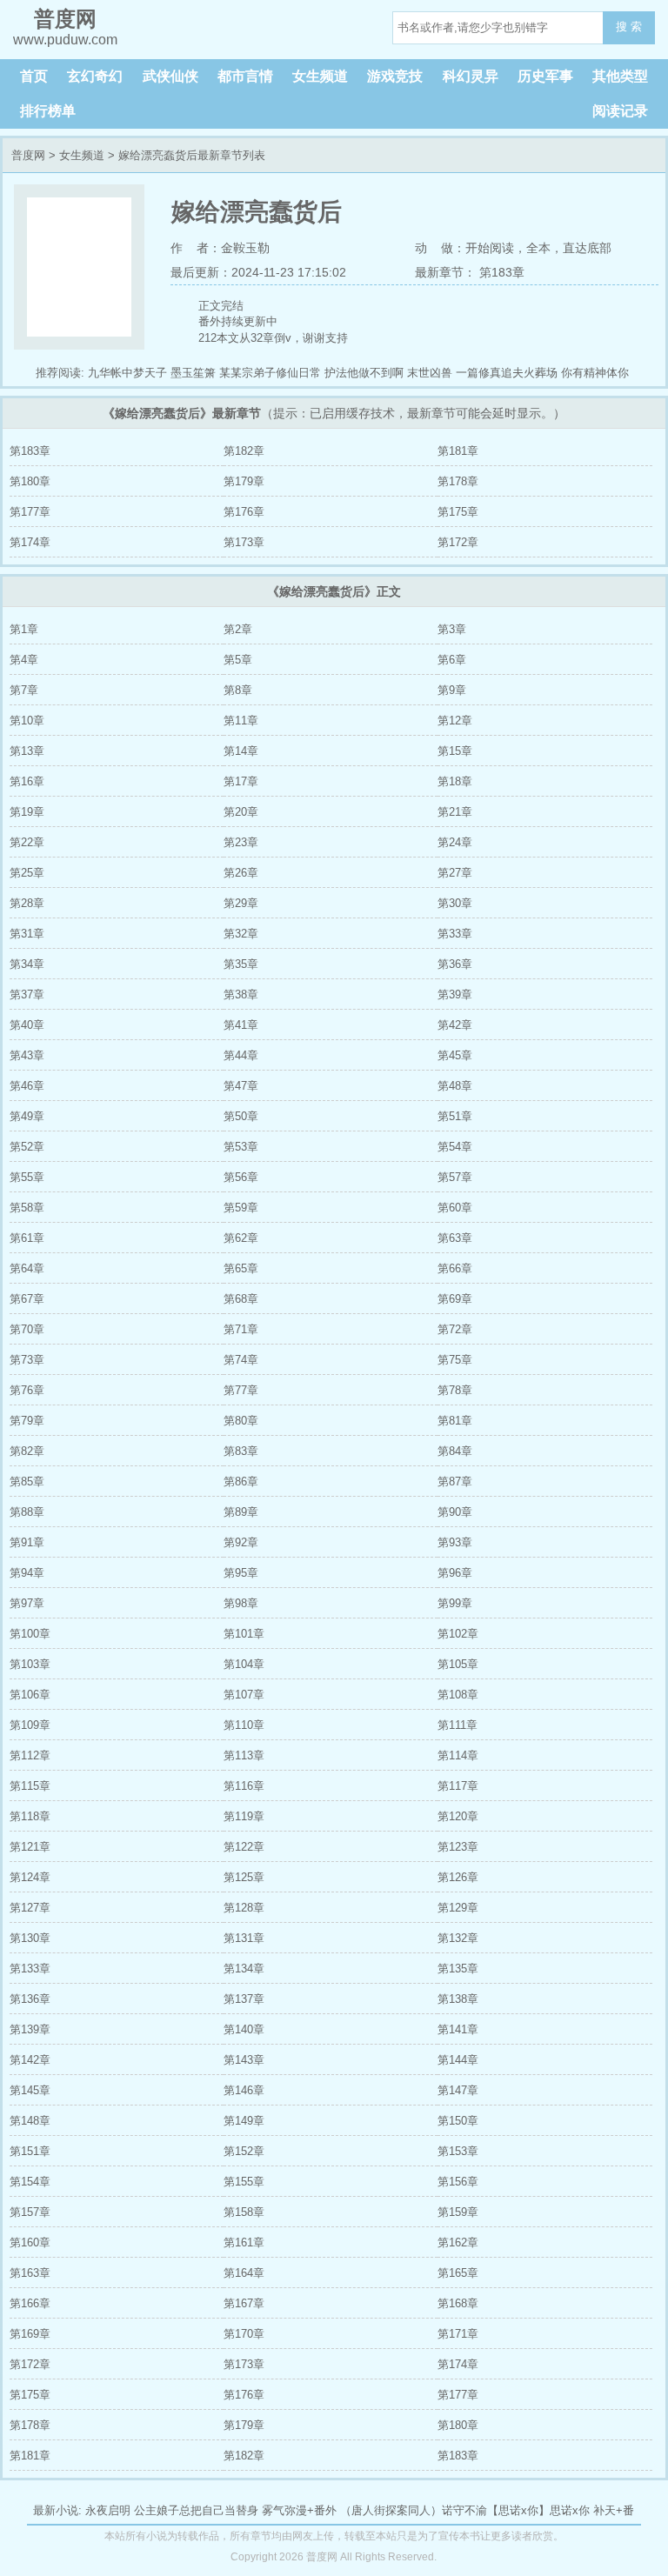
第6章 (452, 660)
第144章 (458, 2060)
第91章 (27, 1542)
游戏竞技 (395, 76)
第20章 (241, 812)
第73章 (27, 1360)
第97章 (27, 1603)
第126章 (458, 1877)
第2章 (238, 629)
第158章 (244, 2212)
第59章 (241, 1208)
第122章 (244, 1847)
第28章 (27, 903)
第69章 (455, 1299)
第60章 (455, 1208)
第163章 (30, 2273)
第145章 (30, 2090)
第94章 (27, 1573)
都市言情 (245, 76)
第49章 (27, 1116)
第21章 (455, 812)
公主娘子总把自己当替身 (196, 2510)
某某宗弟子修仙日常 (270, 373)
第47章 (241, 1086)
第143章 (244, 2060)
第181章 (458, 451)
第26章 (241, 873)
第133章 (30, 1969)
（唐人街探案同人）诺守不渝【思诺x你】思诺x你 (465, 2510)
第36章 (455, 964)
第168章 (458, 2303)
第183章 (30, 451)
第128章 (244, 1908)
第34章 (27, 964)
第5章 (238, 660)
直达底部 (587, 248)
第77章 (241, 1390)
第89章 (241, 1512)
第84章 (455, 1451)
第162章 (458, 2242)
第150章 (458, 2121)
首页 (34, 76)
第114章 (458, 1755)
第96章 (455, 1573)
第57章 (455, 1177)
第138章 (458, 1999)
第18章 (455, 781)
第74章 (241, 1360)
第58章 (27, 1208)
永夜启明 (108, 2510)
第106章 (30, 1695)
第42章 (455, 1025)
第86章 (241, 1482)
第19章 (27, 812)
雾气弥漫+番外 (299, 2510)
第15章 (455, 751)
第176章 (244, 512)
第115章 (30, 1786)
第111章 (458, 1725)
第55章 (27, 1177)
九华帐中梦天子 (127, 373)
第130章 (30, 1938)
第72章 (455, 1329)
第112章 (30, 1755)
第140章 (244, 2029)
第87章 (455, 1482)
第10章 (27, 721)
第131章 (244, 1938)
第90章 (455, 1512)
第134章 (244, 1969)
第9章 (452, 690)
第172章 (458, 542)
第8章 (238, 690)
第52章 (27, 1147)
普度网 (28, 155)
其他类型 (620, 76)
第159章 (458, 2212)
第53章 (241, 1147)
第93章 (455, 1542)
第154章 (30, 2182)
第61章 (27, 1238)
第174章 (30, 542)
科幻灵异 (471, 76)
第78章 (455, 1390)
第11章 (241, 721)
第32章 (241, 934)
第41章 (241, 1025)
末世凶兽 (430, 373)
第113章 (244, 1755)
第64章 (27, 1268)
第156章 (458, 2182)
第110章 (244, 1725)
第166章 (30, 2303)
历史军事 (545, 76)
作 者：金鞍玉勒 (220, 248)
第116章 (244, 1786)
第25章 (27, 873)
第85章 (27, 1482)
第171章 (458, 2334)
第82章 (27, 1451)
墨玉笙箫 (193, 373)
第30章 (455, 903)
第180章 (30, 481)
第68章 (241, 1299)
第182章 (244, 451)
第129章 (458, 1908)
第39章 (455, 994)
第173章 (244, 542)
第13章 (27, 751)
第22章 (27, 842)
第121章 (30, 1847)
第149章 (244, 2121)
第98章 (241, 1603)
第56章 (241, 1177)
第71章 (241, 1329)
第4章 (24, 660)
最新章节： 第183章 (470, 272)
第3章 (452, 629)
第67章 (27, 1299)
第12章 (455, 721)
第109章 (30, 1725)
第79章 (27, 1421)
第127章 (30, 1908)
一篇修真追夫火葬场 (507, 373)
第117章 (458, 1786)
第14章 (241, 751)
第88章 (27, 1512)
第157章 (30, 2212)
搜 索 (629, 27)
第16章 (27, 781)
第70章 (27, 1329)
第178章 (458, 481)
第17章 (241, 781)
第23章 (241, 842)
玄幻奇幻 (95, 76)
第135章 (458, 1969)
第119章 (244, 1816)
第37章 (27, 994)
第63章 (455, 1238)
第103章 (30, 1664)
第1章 (24, 629)
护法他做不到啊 (364, 373)
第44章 (241, 1055)
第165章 (458, 2273)
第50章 (241, 1116)
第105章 (458, 1664)
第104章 (244, 1664)
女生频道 (320, 76)
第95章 (241, 1573)
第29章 (241, 903)
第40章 (27, 1025)
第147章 (458, 2090)
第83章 (241, 1451)
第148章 (30, 2121)
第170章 (244, 2334)
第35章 (241, 964)
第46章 (27, 1086)
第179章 (244, 481)
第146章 (244, 2090)
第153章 (458, 2151)
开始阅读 (490, 248)
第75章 (455, 1360)
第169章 (30, 2334)
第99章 (455, 1603)
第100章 (30, 1634)
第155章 (244, 2182)
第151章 (30, 2151)
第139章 (30, 2029)
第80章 (241, 1421)
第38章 (241, 994)
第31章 (27, 934)
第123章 (458, 1847)
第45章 (455, 1055)
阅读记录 (620, 111)
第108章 (458, 1695)
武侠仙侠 (170, 76)
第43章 (27, 1055)
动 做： (440, 248)
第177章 (30, 512)
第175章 (458, 512)
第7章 (24, 690)
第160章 (30, 2242)
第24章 (455, 842)
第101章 (244, 1634)
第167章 (244, 2303)
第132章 (458, 1938)
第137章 (244, 1999)
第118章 (30, 1816)
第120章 (458, 1816)
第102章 (458, 1634)
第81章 (455, 1421)
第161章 (244, 2242)
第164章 (244, 2273)
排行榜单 (48, 111)
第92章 (241, 1542)
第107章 (244, 1695)
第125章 (244, 1877)
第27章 (455, 873)
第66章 (455, 1268)
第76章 (27, 1390)
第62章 (241, 1238)
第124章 (30, 1877)
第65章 (241, 1268)
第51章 (455, 1116)
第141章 (458, 2029)
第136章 (30, 1999)
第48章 (455, 1086)
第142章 (30, 2060)
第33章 (455, 934)
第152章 (244, 2151)
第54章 (455, 1147)
